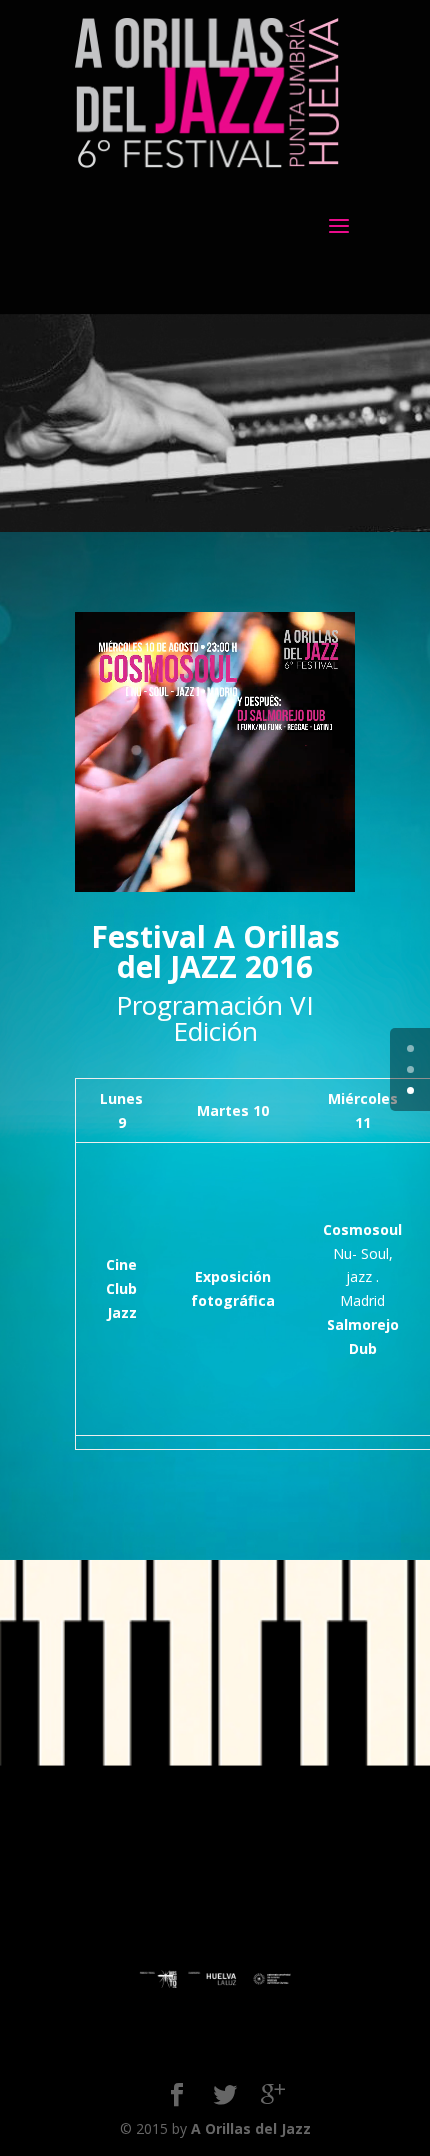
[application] (215, 752)
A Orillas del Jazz (251, 2128)
